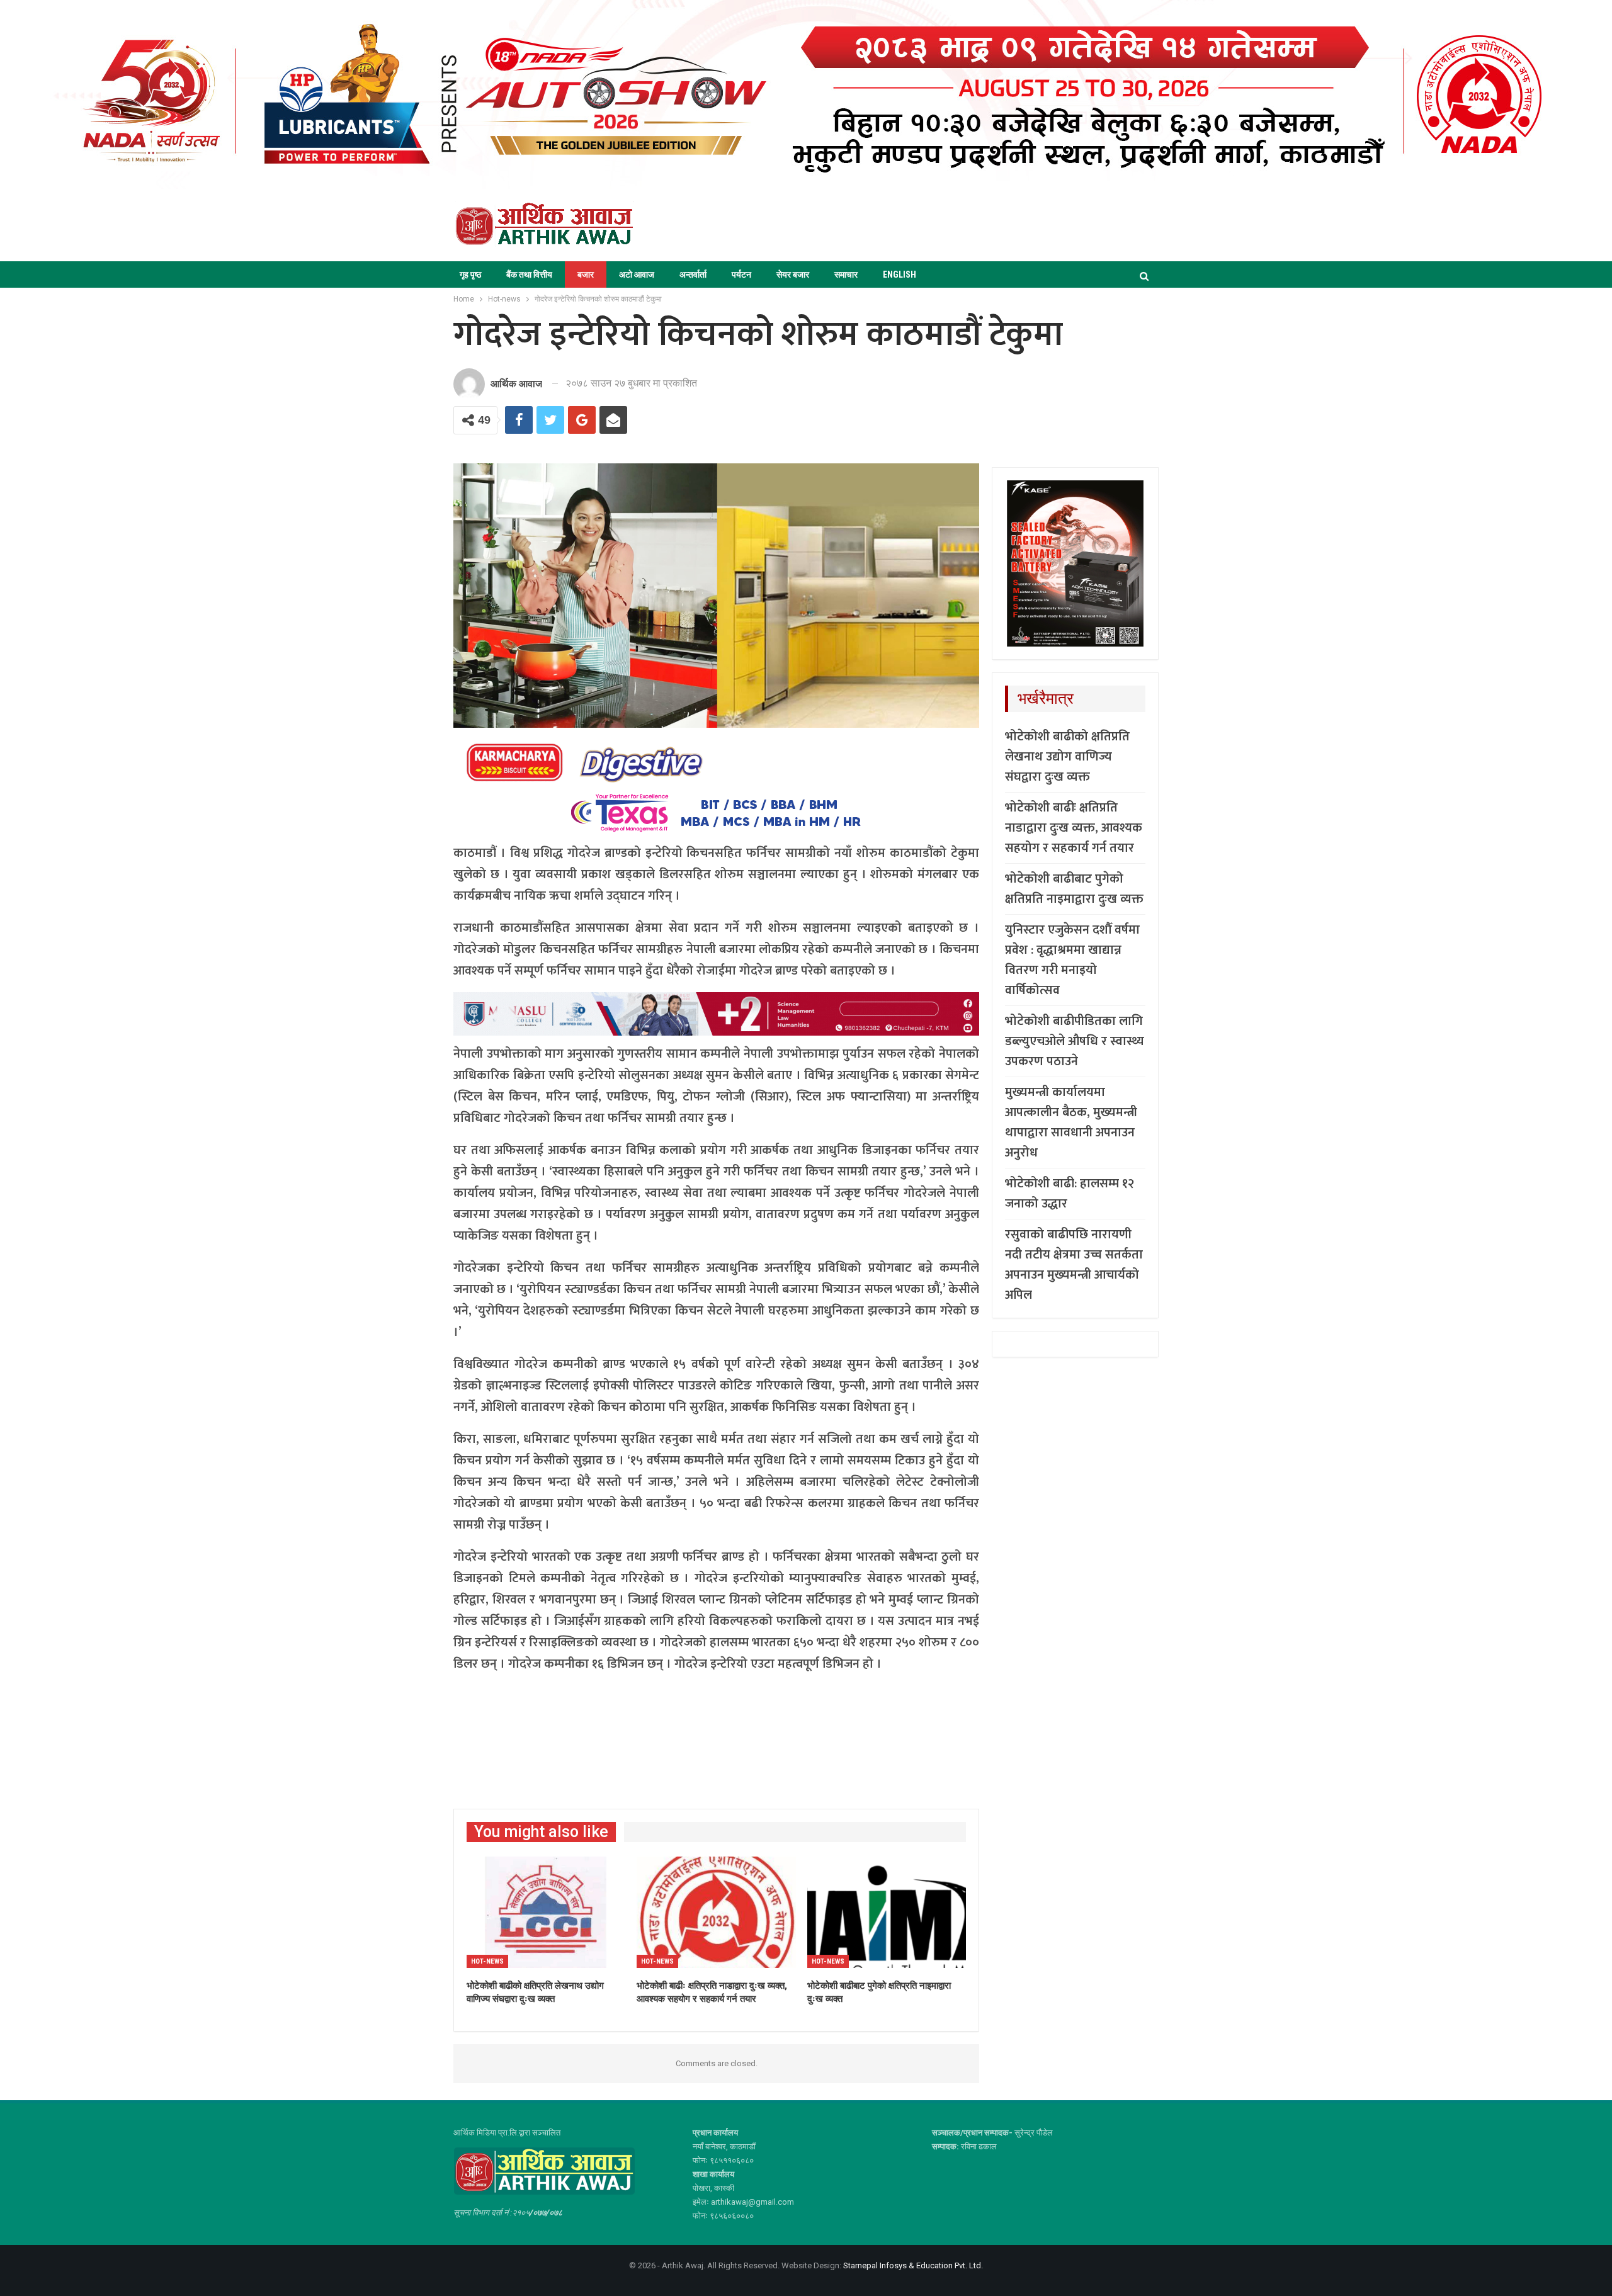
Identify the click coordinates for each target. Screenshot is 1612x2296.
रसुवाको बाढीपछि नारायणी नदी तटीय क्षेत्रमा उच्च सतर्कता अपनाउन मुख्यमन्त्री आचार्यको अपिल (1074, 1265)
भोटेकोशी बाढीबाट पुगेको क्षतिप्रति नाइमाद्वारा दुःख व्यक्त (1074, 889)
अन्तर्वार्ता (693, 274)
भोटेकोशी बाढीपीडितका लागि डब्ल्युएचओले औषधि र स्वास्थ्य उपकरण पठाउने (1075, 1041)
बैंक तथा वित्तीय (529, 274)
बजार (586, 274)
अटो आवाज (637, 274)
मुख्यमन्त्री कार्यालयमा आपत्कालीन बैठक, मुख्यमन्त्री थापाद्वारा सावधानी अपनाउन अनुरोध (1071, 1123)
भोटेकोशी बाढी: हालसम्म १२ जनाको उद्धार (1070, 1194)
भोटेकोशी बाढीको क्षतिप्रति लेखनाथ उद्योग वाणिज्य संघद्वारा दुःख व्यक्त (1067, 757)
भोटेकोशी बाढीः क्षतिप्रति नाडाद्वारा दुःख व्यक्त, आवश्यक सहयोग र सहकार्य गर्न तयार (1074, 828)
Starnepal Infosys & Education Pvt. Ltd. (913, 2265)
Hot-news (487, 1961)
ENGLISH (900, 274)
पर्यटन (741, 274)
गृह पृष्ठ (470, 274)
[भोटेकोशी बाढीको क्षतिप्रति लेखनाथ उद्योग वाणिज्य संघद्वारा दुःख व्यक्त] (546, 1912)
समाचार (846, 274)
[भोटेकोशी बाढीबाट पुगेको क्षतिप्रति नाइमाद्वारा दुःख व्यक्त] (887, 1912)
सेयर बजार (793, 274)
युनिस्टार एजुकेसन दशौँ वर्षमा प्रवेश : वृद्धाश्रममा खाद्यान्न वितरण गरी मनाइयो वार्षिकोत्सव (1072, 960)
